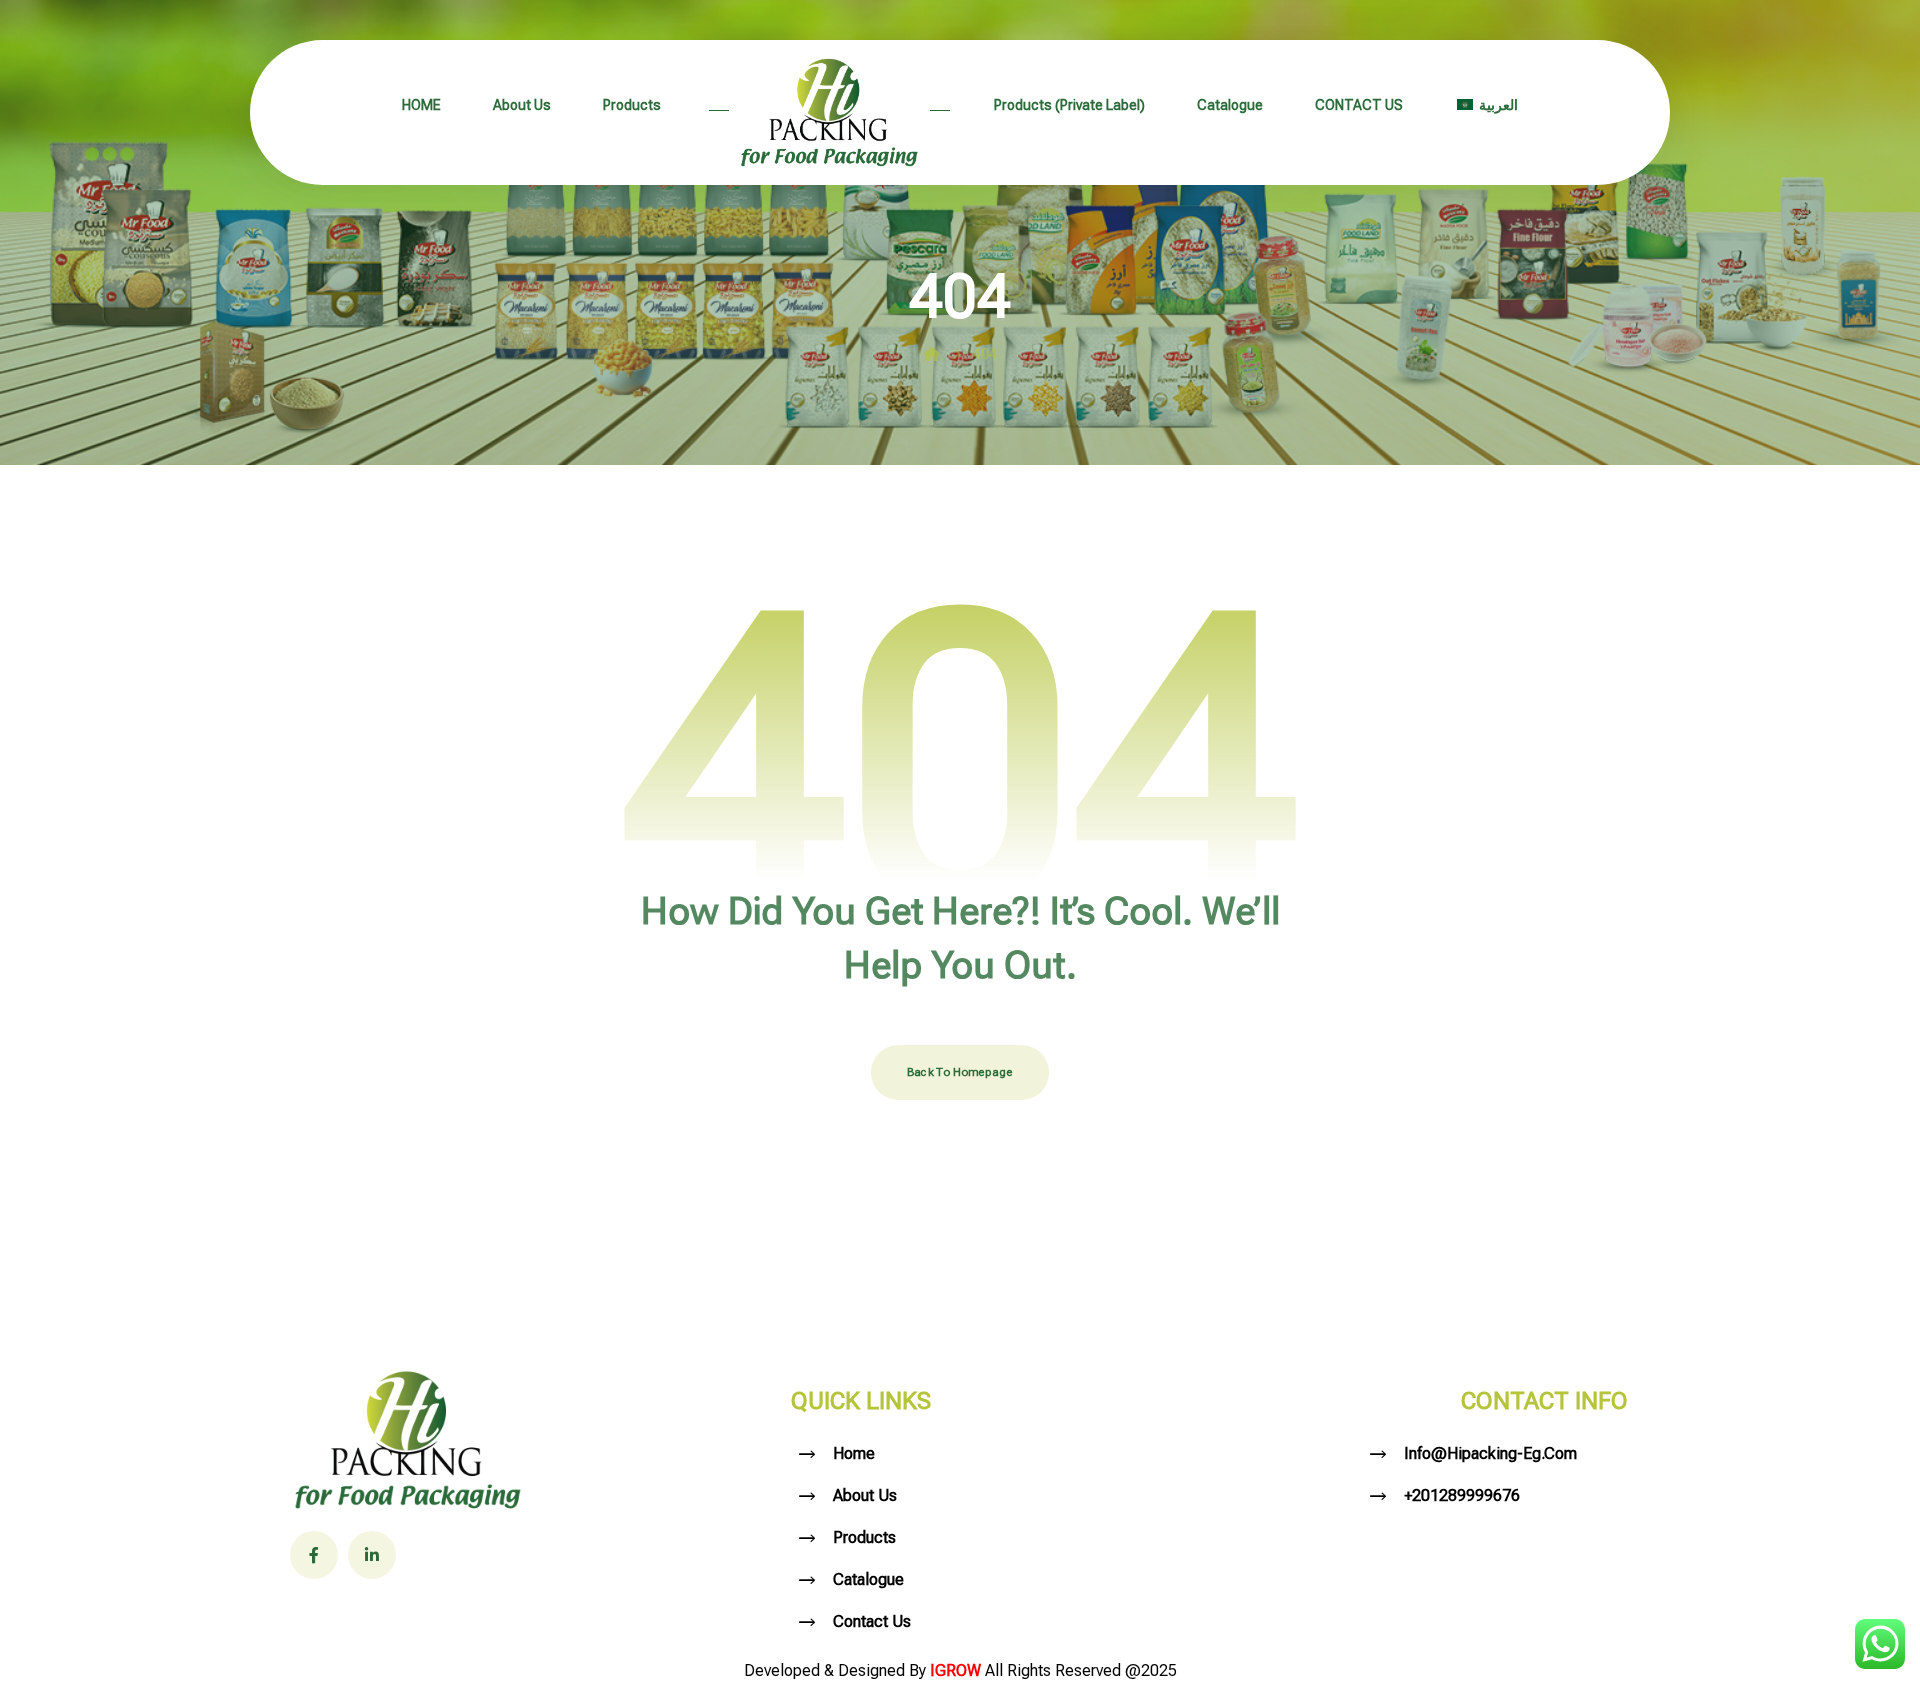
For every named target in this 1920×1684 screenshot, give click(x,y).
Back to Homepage (960, 1072)
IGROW (957, 1670)
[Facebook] (314, 1555)
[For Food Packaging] (829, 112)
